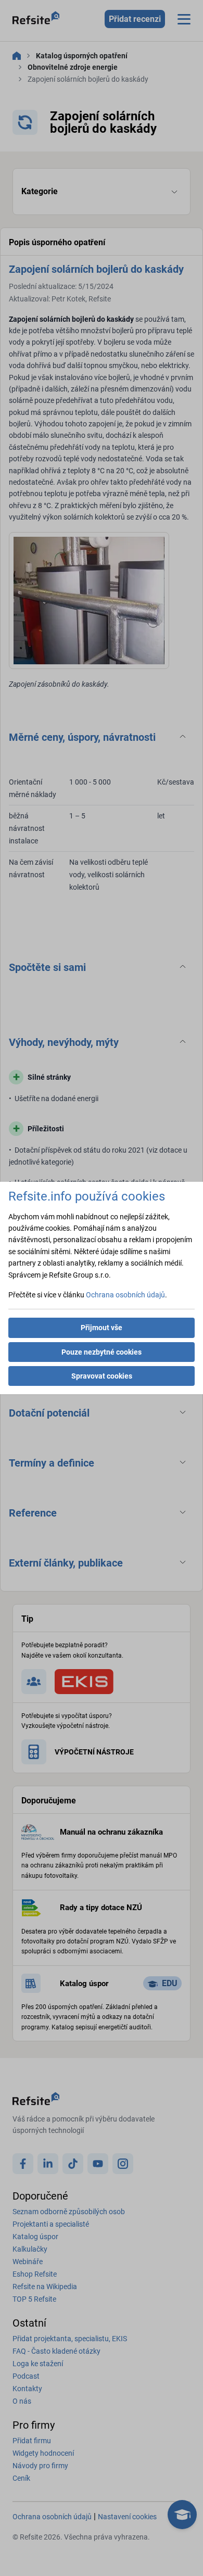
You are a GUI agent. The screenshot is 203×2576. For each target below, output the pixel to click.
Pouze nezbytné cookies (102, 1352)
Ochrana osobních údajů (125, 1295)
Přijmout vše (102, 1328)
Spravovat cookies (102, 1376)
